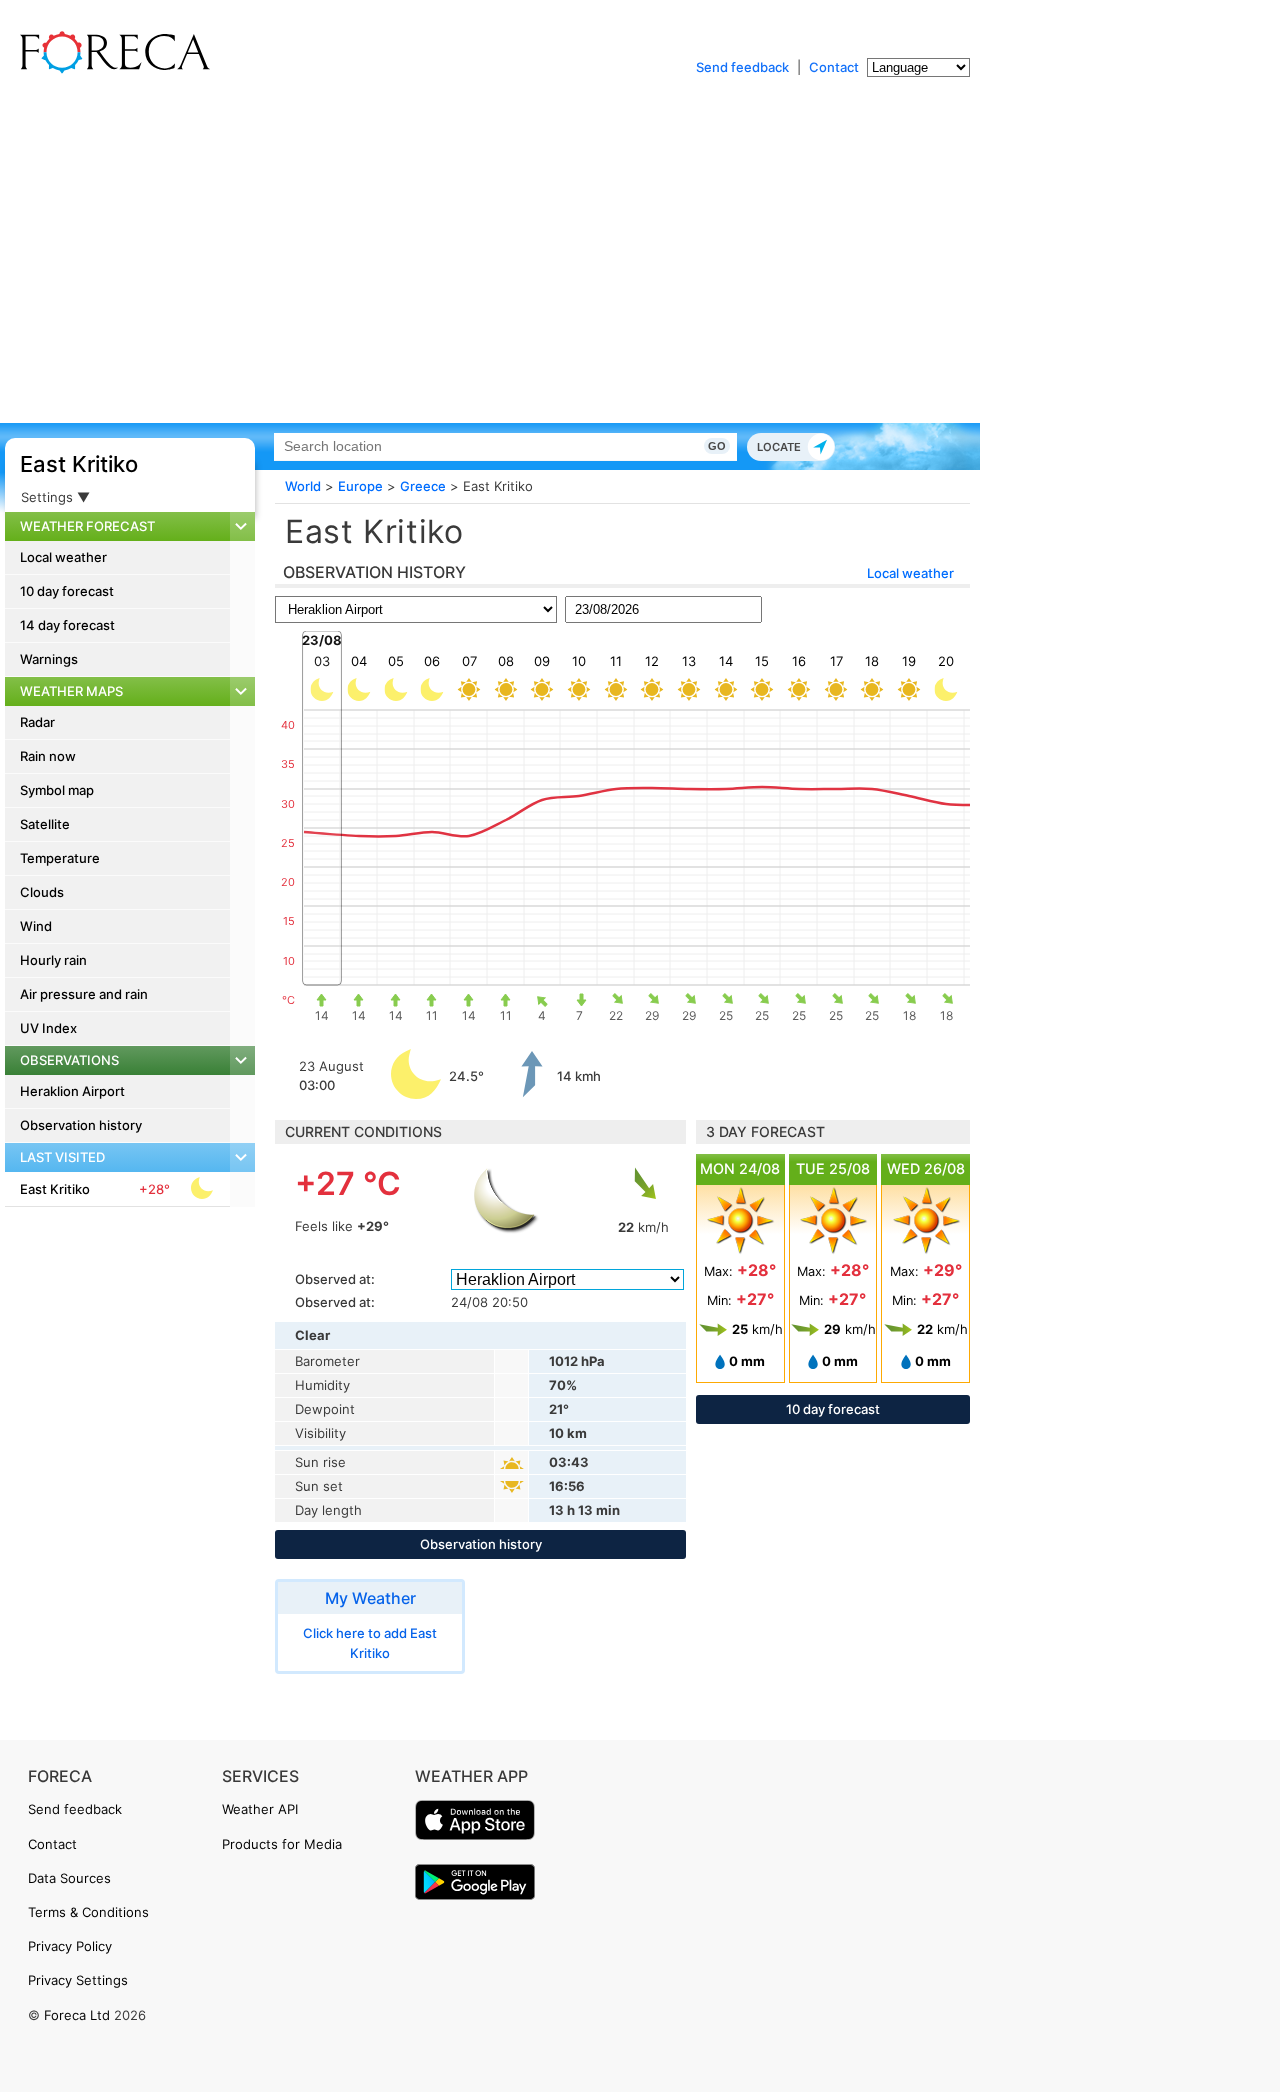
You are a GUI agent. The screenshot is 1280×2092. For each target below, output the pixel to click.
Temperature (60, 858)
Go (717, 446)
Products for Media (282, 1844)
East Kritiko (79, 464)
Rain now (48, 756)
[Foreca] (110, 70)
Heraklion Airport (72, 1091)
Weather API (260, 1809)
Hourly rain (53, 960)
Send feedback (742, 67)
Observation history (81, 1125)
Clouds (42, 892)
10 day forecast (67, 591)
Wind (36, 926)
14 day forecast (67, 625)
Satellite (45, 824)
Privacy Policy (70, 1946)
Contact (834, 67)
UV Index (48, 1028)
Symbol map (57, 790)
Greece (423, 486)
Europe (360, 486)
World (303, 486)
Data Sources (69, 1878)
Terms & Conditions (88, 1912)
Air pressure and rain (84, 994)
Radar (37, 722)
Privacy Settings (78, 1980)
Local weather (63, 557)
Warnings (49, 659)
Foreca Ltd (77, 2015)
